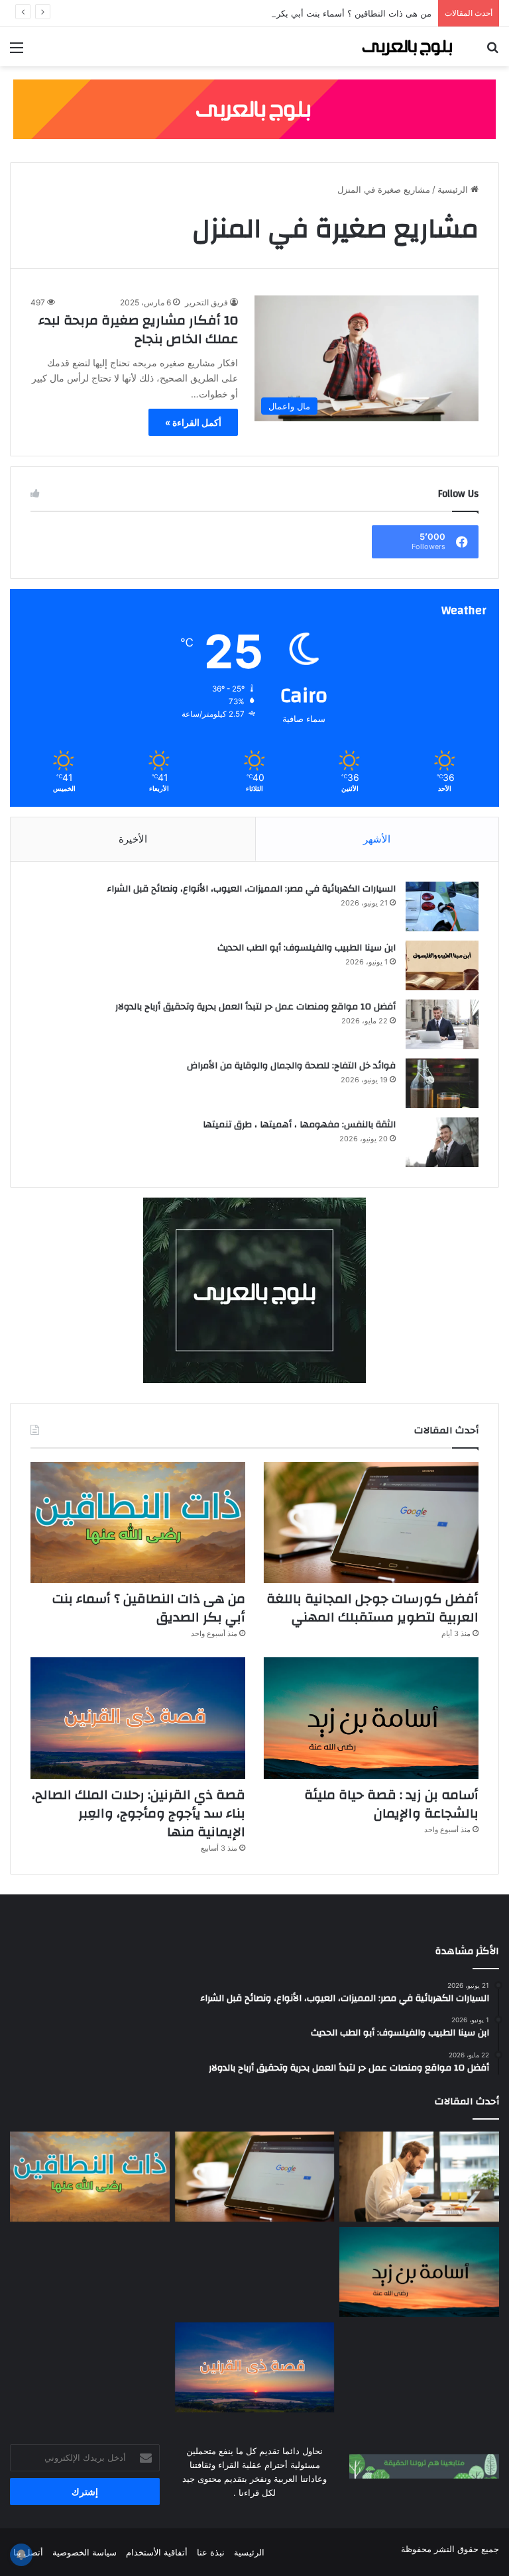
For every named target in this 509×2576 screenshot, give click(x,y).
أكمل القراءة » (193, 422)
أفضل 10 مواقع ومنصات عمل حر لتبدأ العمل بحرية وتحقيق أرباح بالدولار (255, 1007)
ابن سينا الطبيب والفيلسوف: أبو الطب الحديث (307, 948)
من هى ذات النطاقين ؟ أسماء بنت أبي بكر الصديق (339, 13)
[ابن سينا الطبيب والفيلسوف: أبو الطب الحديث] (442, 965)
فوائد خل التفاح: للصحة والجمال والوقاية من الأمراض (291, 1066)
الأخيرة (133, 839)
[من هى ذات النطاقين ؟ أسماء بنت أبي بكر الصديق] (138, 1522)
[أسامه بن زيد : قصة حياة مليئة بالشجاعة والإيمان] (371, 1718)
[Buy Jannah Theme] (254, 109)
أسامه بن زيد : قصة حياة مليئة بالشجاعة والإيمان (391, 1804)
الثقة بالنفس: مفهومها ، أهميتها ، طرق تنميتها (299, 1125)
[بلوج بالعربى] (406, 47)
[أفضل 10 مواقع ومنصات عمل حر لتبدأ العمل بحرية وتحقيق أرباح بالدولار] (442, 1024)
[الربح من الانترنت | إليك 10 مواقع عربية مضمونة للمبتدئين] (255, 2272)
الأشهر (377, 839)
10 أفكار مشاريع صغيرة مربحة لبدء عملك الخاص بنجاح (138, 330)
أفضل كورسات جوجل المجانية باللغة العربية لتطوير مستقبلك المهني (372, 1608)
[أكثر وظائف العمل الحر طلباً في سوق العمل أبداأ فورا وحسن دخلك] (419, 2177)
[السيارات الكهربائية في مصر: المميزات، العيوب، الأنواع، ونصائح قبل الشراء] (442, 906)
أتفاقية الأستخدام (157, 2552)
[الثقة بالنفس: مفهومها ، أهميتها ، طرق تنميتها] (442, 1142)
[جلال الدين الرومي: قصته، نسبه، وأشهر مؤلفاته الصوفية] (90, 2272)
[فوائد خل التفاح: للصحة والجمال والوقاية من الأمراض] (442, 1083)
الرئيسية (454, 189)
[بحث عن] (492, 52)
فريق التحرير (206, 302)
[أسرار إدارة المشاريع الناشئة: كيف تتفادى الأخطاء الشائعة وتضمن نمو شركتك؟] (419, 2367)
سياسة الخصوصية (85, 2552)
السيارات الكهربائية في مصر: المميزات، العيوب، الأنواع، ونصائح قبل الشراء (251, 889)
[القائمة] (17, 52)
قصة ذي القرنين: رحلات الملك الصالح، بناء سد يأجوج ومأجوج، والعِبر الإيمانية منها (139, 1813)
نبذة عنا (211, 2552)
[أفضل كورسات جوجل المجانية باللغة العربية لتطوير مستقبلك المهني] (371, 1522)
